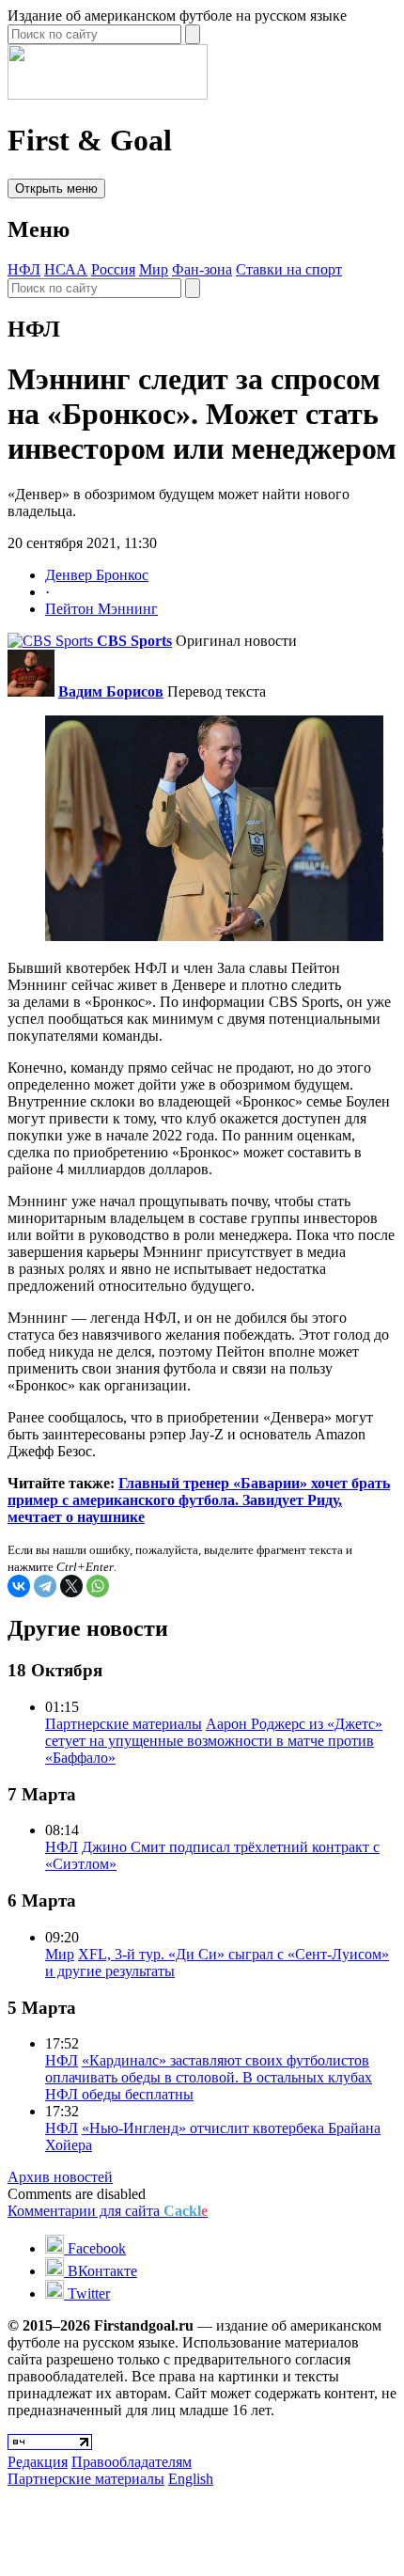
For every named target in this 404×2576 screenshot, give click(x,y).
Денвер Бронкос (97, 575)
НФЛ (24, 269)
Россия (113, 269)
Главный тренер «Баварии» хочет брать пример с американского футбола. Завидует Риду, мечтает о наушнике (199, 1500)
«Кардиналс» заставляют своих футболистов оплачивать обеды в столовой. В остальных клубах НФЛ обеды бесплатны (209, 2077)
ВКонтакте (101, 2271)
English (191, 2479)
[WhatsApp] (98, 1586)
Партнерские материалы (124, 1724)
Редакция (38, 2462)
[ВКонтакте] (19, 1586)
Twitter (87, 2293)
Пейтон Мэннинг (101, 609)
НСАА (66, 269)
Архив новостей (60, 2177)
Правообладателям (132, 2462)
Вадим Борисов (111, 691)
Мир (154, 269)
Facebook (95, 2248)
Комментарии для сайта (108, 2211)
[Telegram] (45, 1586)
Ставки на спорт (289, 269)
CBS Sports (134, 641)
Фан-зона (202, 269)
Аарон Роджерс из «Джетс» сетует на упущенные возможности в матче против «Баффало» (214, 1741)
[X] (71, 1586)
